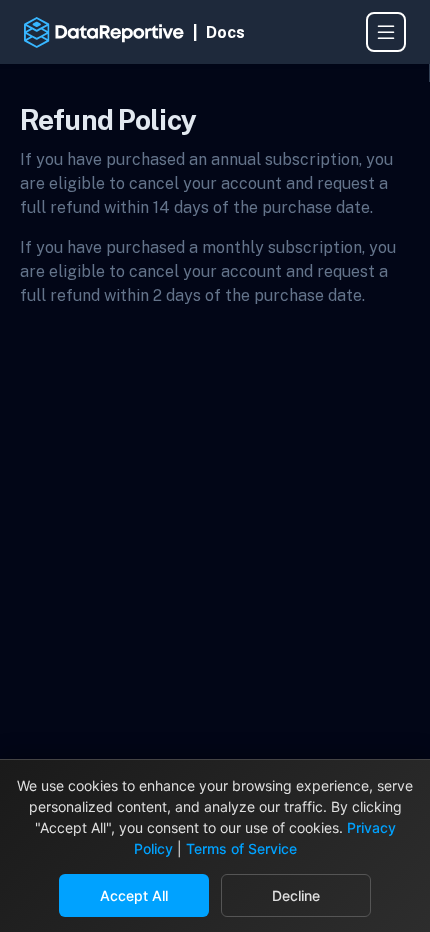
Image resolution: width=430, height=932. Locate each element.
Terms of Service (241, 848)
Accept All (134, 895)
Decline (296, 895)
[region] (214, 66)
